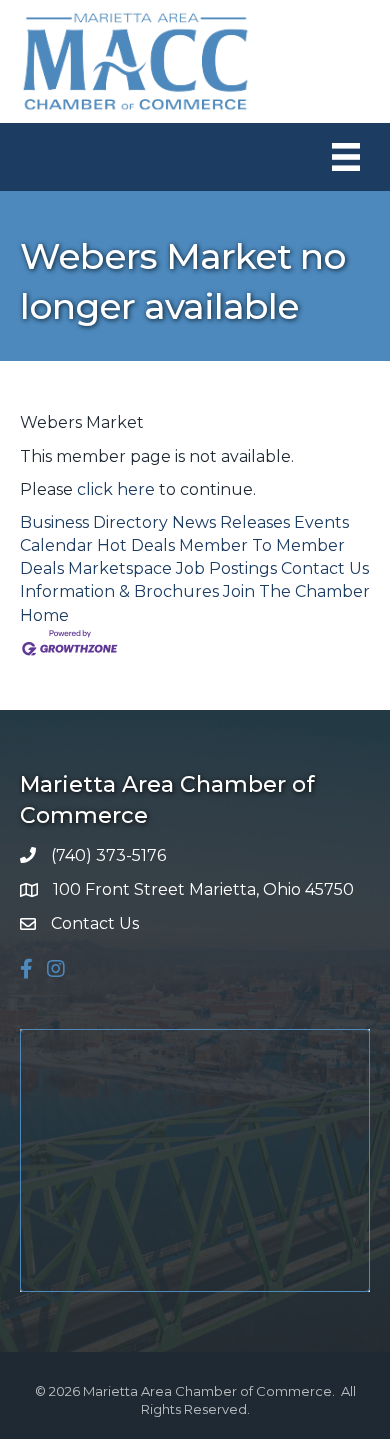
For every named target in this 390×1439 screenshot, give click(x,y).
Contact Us (325, 568)
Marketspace (120, 568)
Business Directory (94, 522)
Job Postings (226, 568)
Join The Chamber (296, 591)
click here (116, 489)
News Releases (231, 522)
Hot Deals (136, 545)
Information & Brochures (119, 591)
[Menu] (346, 157)
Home (44, 615)
